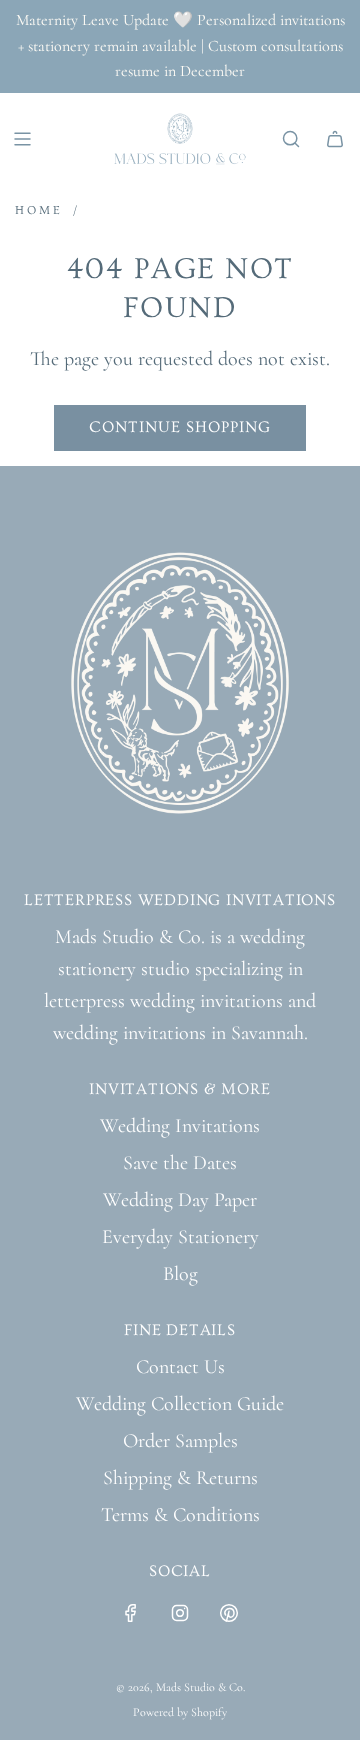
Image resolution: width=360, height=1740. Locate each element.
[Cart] (335, 139)
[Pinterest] (229, 1613)
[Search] (291, 139)
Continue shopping (180, 427)
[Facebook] (131, 1613)
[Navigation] (22, 139)
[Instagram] (180, 1613)
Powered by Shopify (180, 1712)
